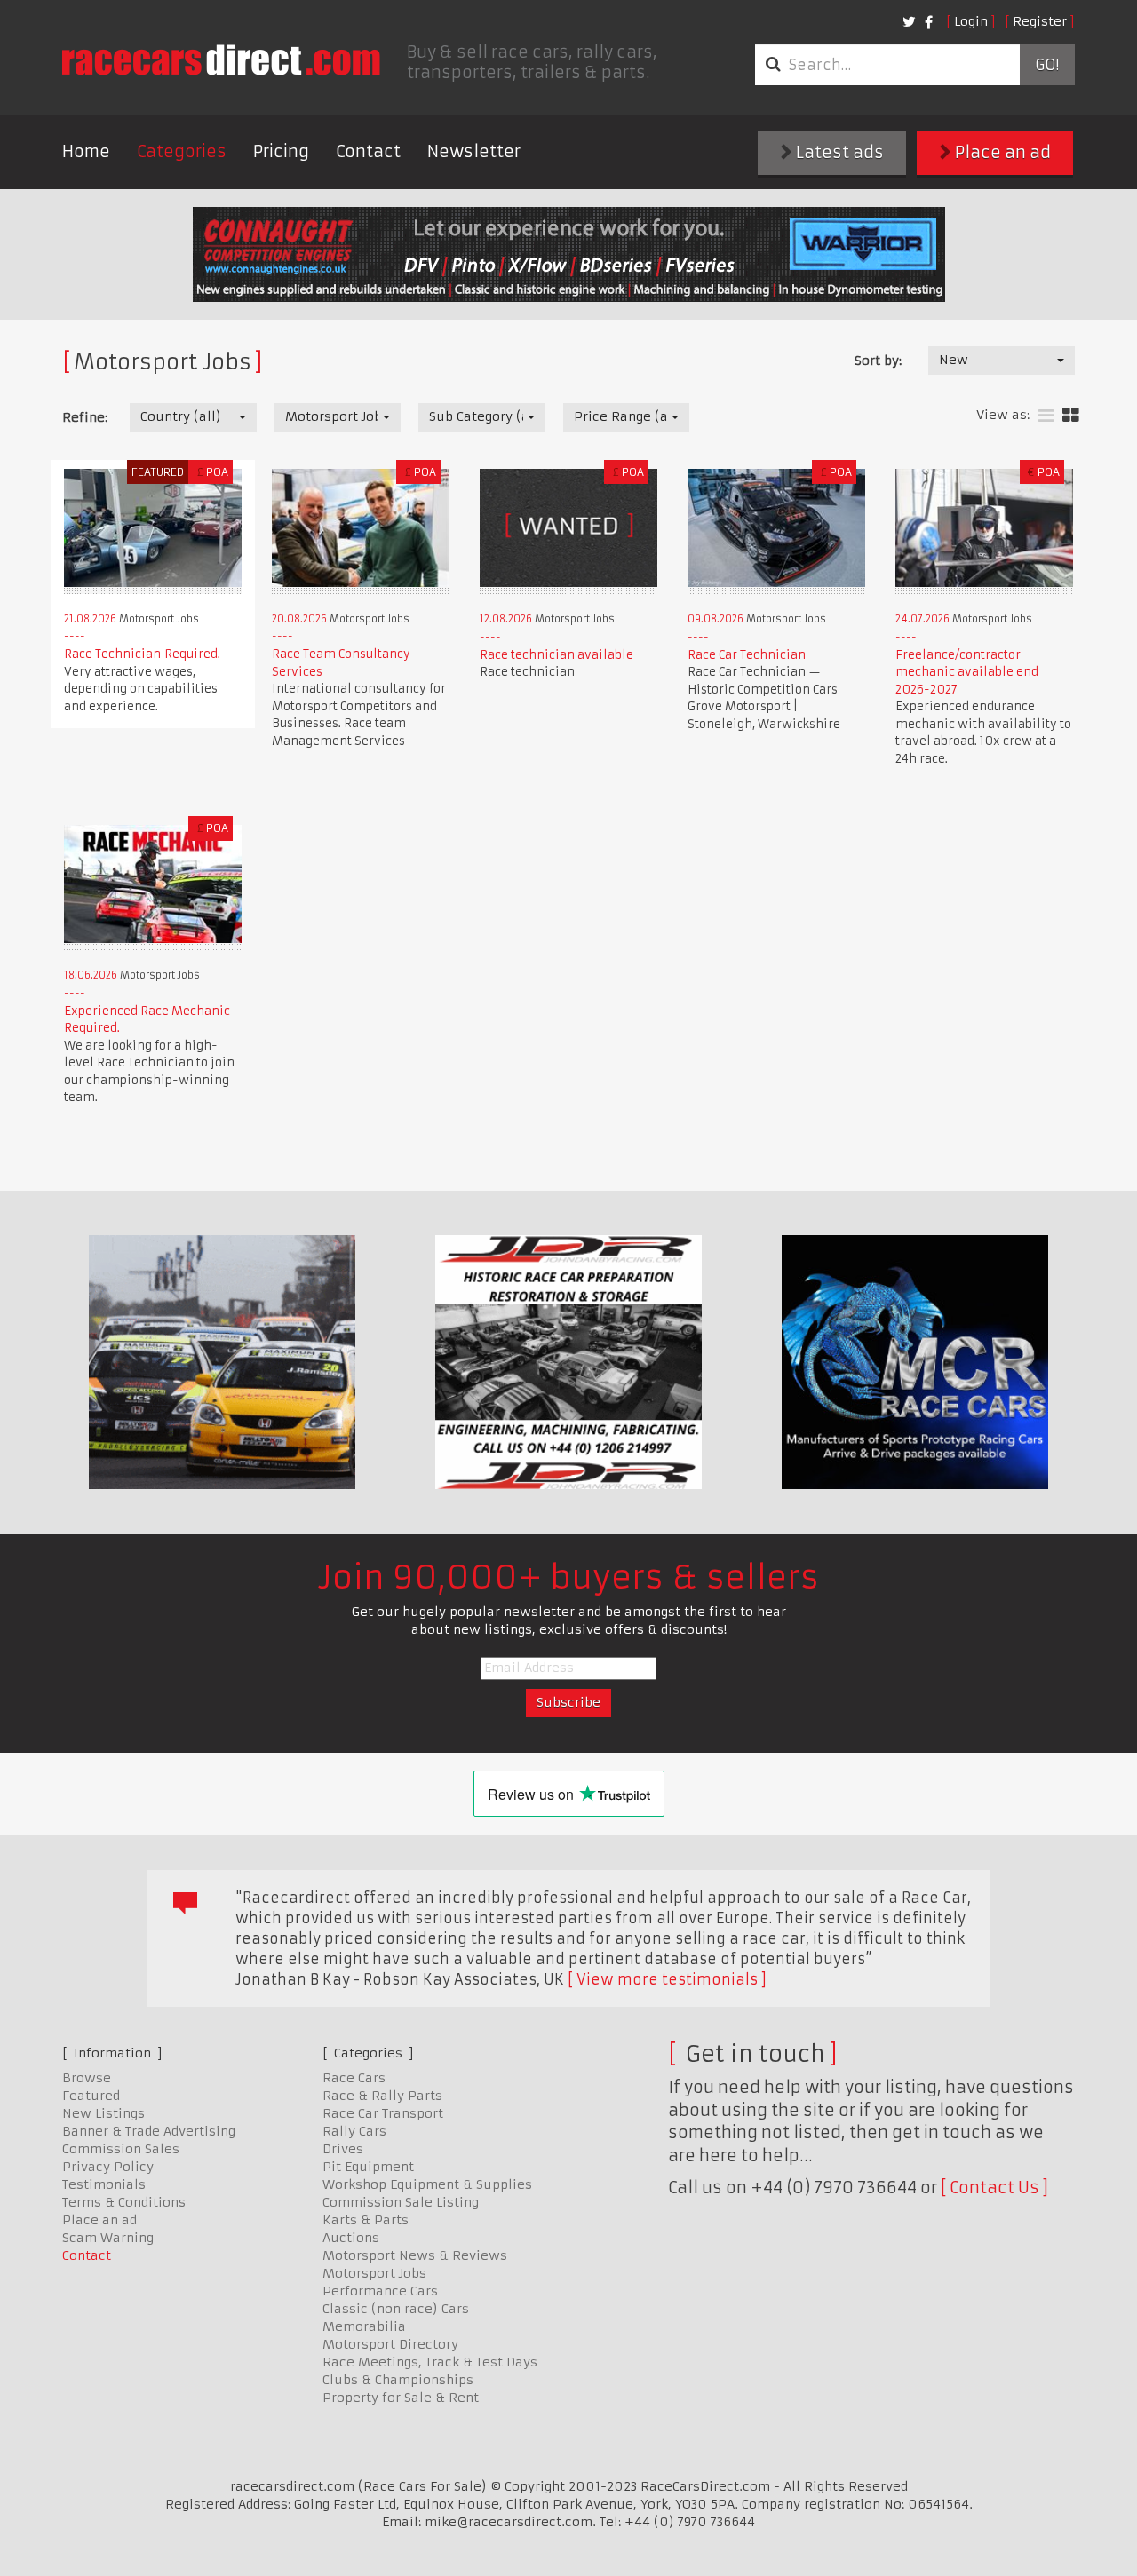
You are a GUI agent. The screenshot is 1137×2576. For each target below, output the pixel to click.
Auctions (351, 2238)
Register (1040, 21)
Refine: (85, 417)
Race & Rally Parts (382, 2096)
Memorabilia (364, 2326)
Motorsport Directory (390, 2344)
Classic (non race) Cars (396, 2309)
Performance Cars (380, 2291)
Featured (91, 2096)
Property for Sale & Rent (401, 2398)
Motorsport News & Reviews (415, 2255)
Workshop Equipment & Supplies (427, 2184)
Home (86, 151)
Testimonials (104, 2184)
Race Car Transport (383, 2113)
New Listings (103, 2113)
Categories (182, 151)
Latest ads (838, 152)
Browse (87, 2078)
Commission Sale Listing (401, 2202)
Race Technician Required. (142, 654)
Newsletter (474, 151)
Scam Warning (108, 2238)
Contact (368, 151)
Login (971, 21)
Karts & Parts (366, 2220)
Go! (1047, 65)
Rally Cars (354, 2131)
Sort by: (878, 361)
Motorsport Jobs (374, 2273)
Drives (343, 2149)
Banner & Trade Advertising (149, 2131)
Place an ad (1001, 152)
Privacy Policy (108, 2167)
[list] (1046, 416)
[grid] (1071, 416)
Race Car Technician (747, 655)
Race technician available (557, 655)
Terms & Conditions (124, 2202)
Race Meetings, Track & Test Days (430, 2362)
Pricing (281, 151)
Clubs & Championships (398, 2380)
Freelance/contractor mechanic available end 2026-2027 (967, 672)
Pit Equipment (368, 2167)
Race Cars (354, 2078)
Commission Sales (121, 2149)
